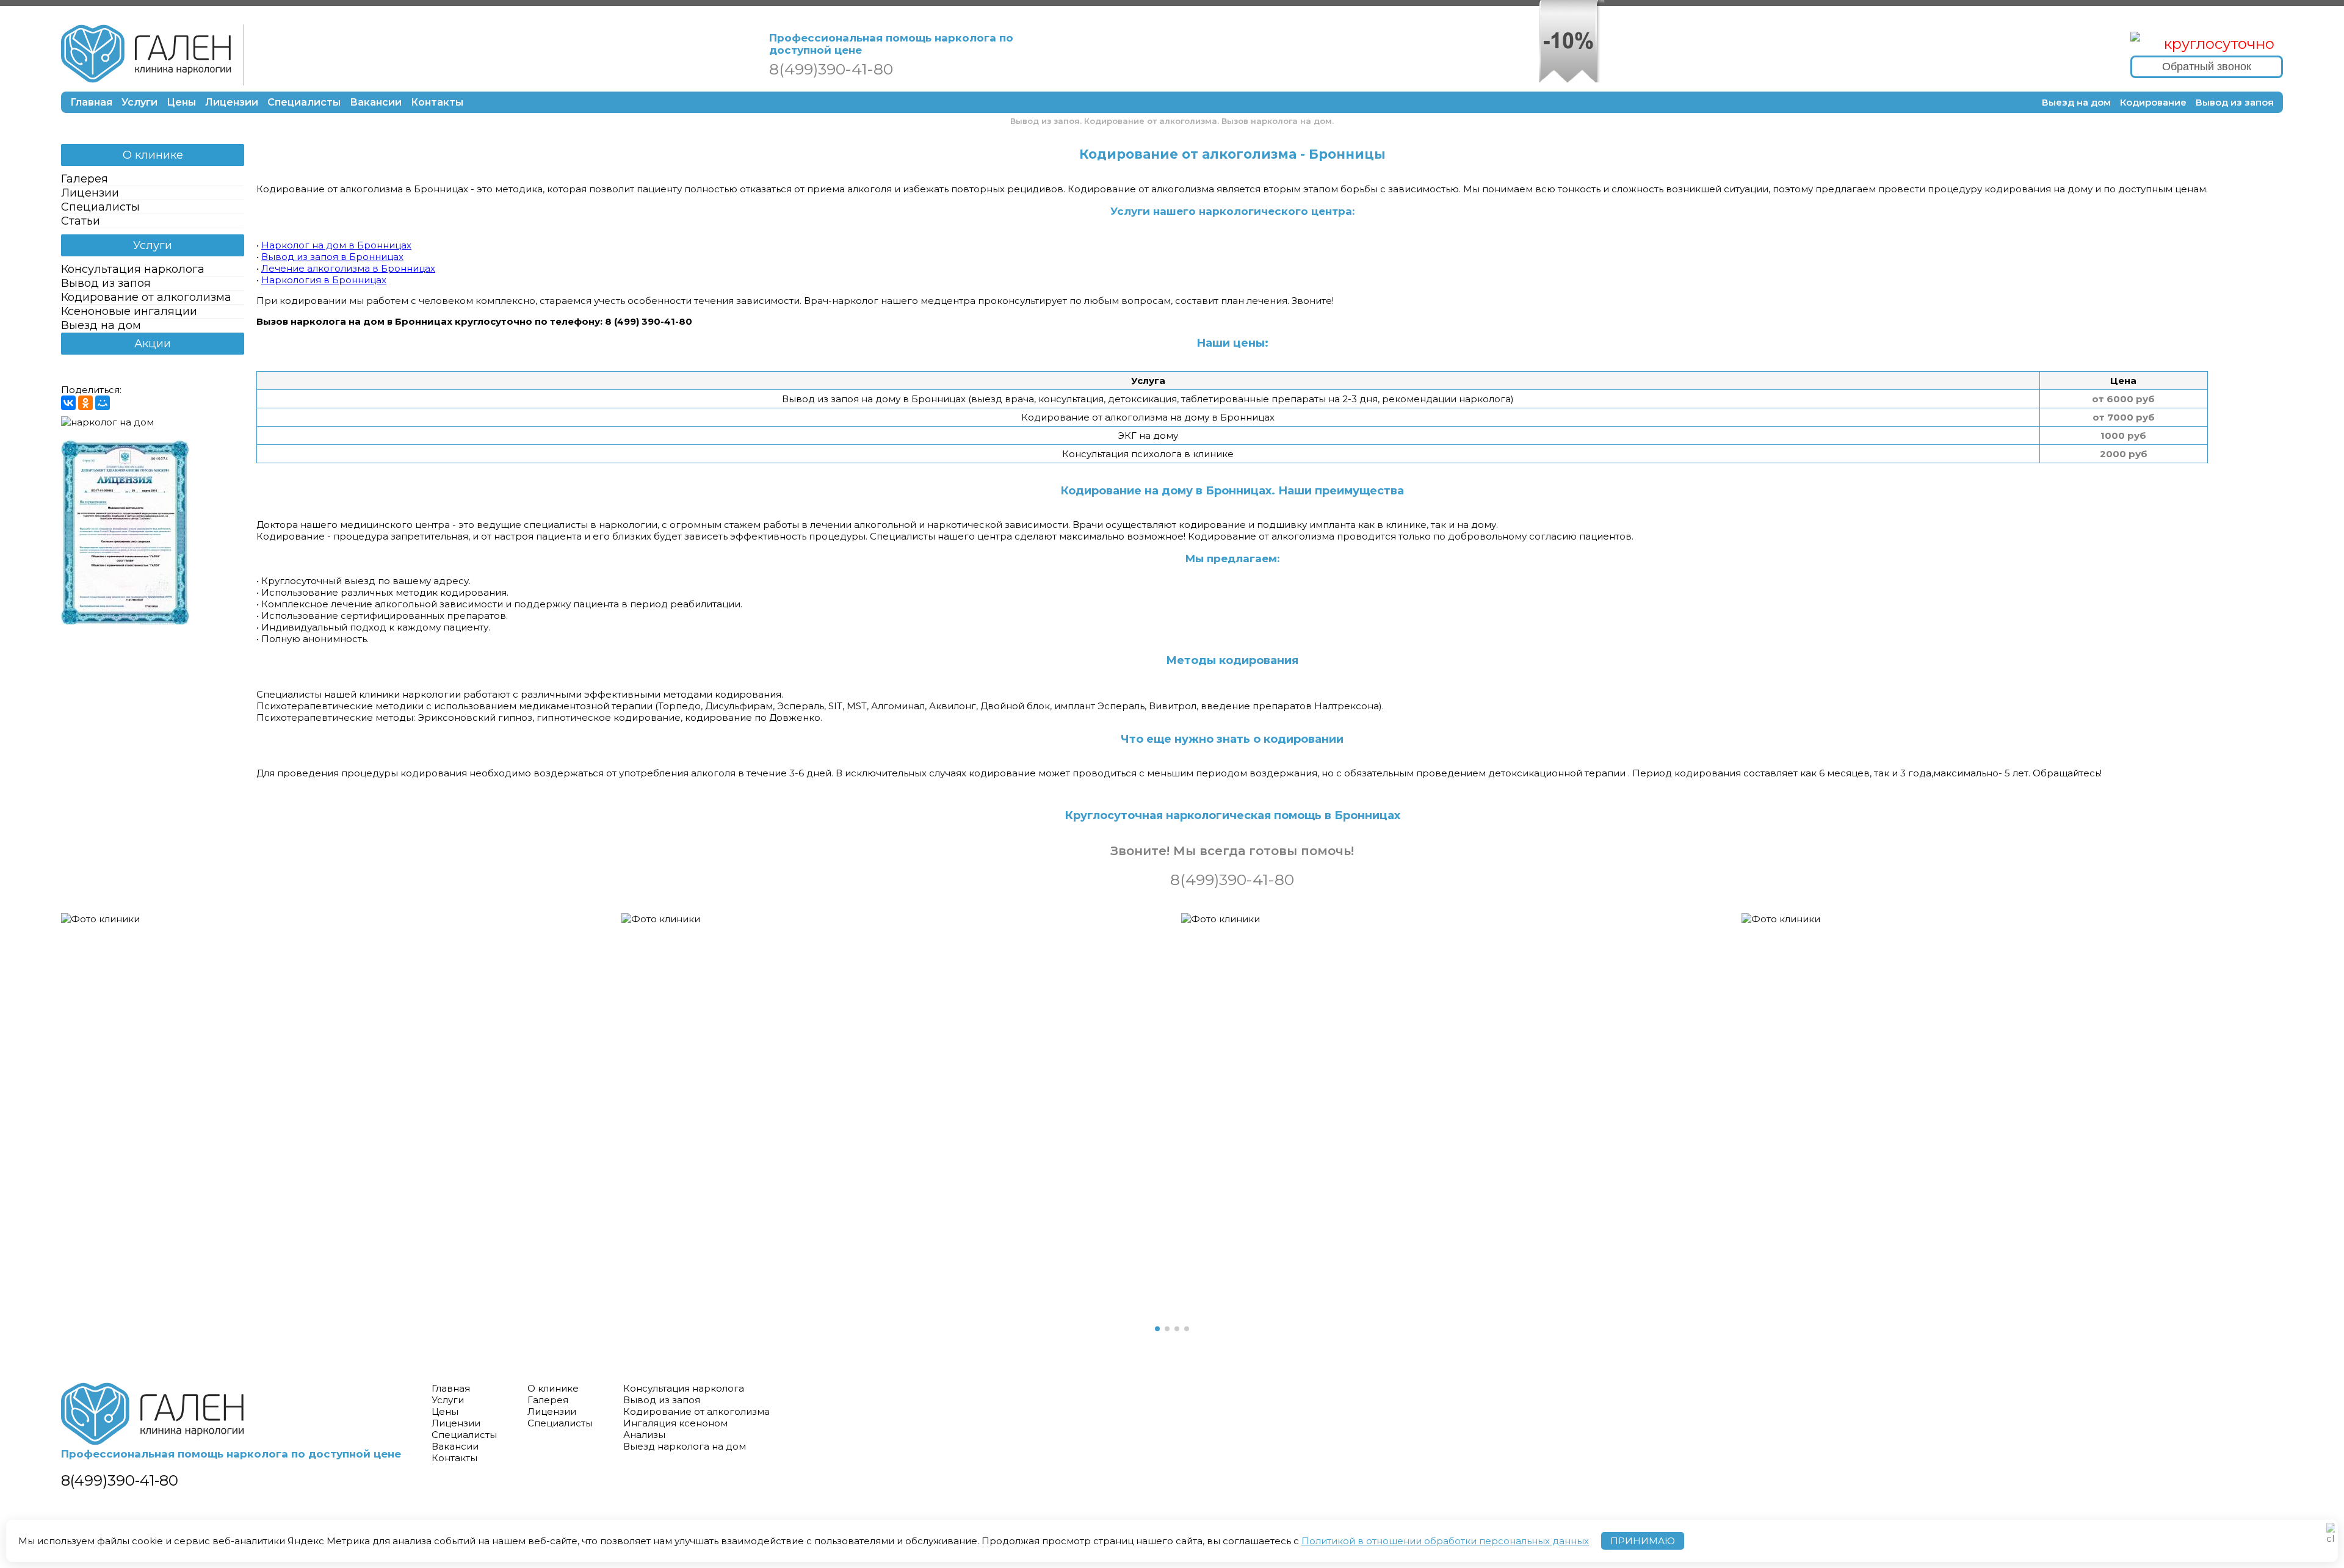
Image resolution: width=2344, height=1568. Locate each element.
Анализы (644, 1435)
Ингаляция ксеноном (675, 1423)
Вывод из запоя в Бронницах (332, 257)
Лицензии (232, 102)
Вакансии (376, 102)
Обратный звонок (2207, 67)
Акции (153, 344)
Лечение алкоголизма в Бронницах (348, 268)
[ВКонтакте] (68, 403)
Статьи (81, 221)
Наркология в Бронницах (324, 280)
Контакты (437, 102)
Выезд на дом (2076, 102)
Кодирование (2153, 102)
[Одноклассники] (85, 403)
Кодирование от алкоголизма (146, 297)
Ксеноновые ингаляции (129, 311)
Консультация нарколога (133, 269)
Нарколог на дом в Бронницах (336, 245)
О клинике (153, 155)
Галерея (85, 179)
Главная (91, 102)
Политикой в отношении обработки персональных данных (1445, 1541)
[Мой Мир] (103, 403)
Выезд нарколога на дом (685, 1446)
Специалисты (304, 102)
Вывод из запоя (2235, 102)
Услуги (139, 102)
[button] (1157, 1329)
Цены (181, 102)
